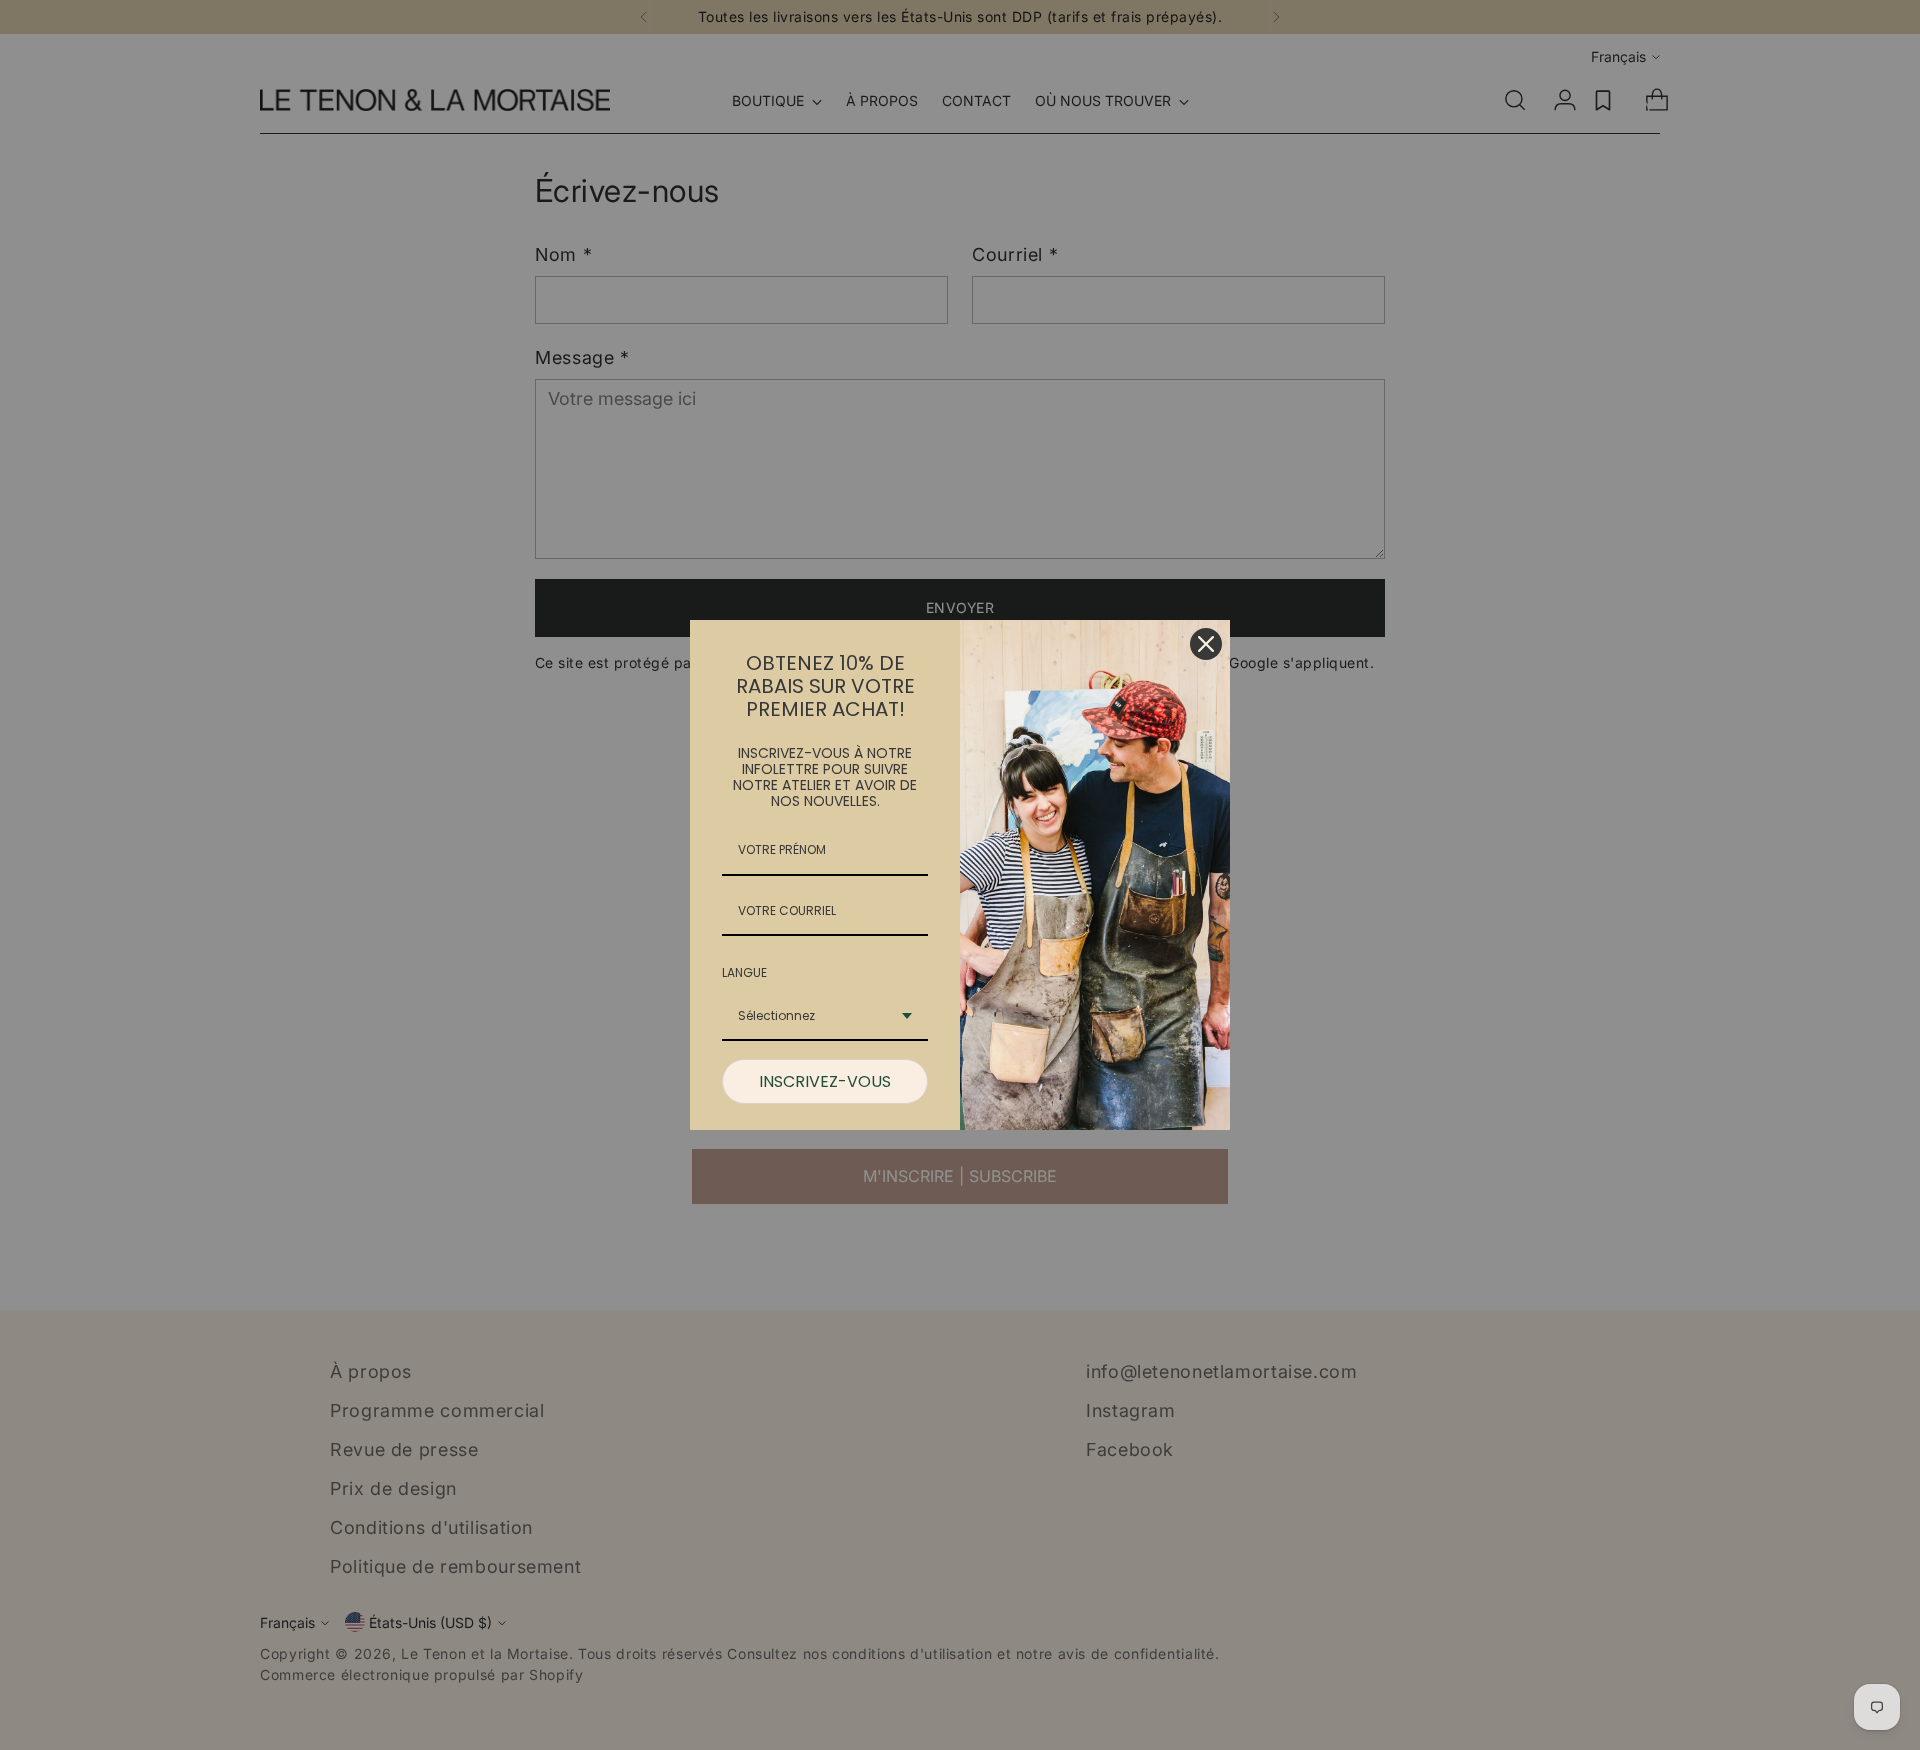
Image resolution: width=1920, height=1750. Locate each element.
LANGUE (744, 972)
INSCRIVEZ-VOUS (825, 1081)
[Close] (1206, 644)
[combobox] (825, 1017)
